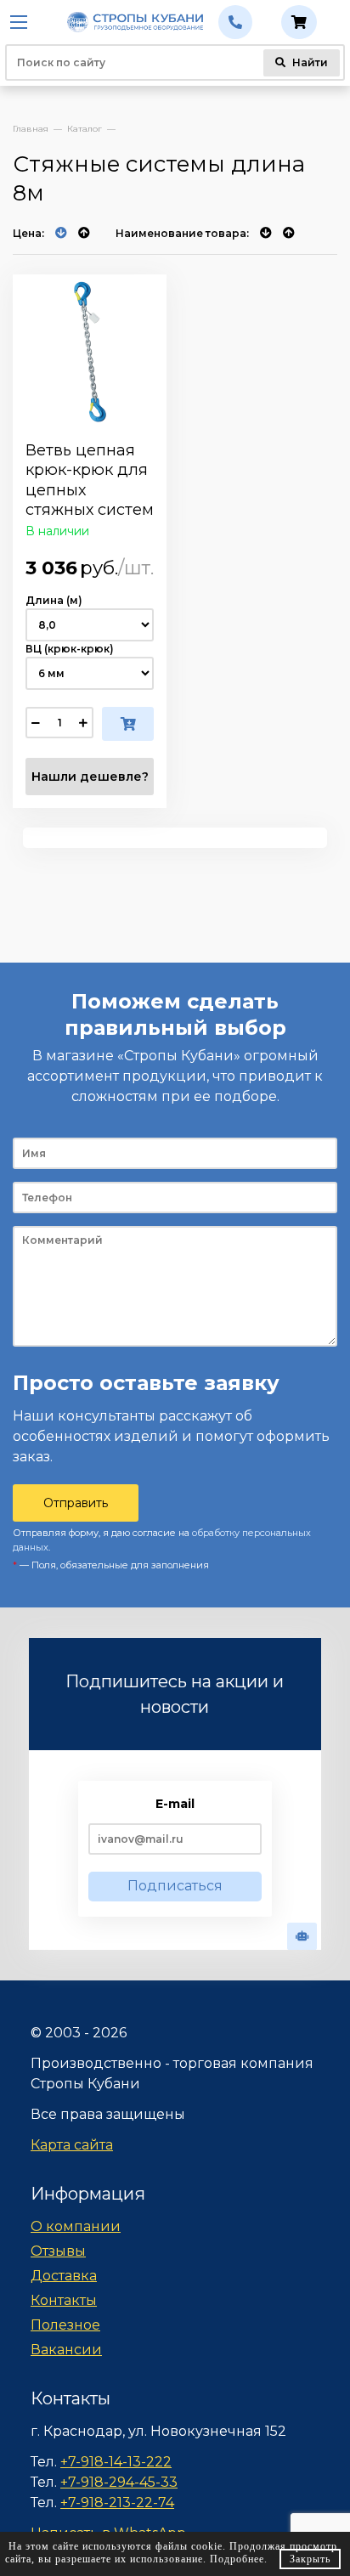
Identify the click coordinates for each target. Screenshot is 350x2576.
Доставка (64, 2276)
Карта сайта (72, 2145)
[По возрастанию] (84, 233)
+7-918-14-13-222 (116, 2462)
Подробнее (237, 2559)
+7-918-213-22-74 (117, 2503)
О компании (76, 2226)
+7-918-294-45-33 (119, 2482)
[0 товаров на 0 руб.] (299, 22)
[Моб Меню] (21, 22)
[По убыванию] (62, 233)
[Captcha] (302, 1936)
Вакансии (66, 2350)
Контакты (64, 2300)
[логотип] (135, 23)
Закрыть (310, 2559)
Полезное (65, 2325)
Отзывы (58, 2251)
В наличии (57, 531)
